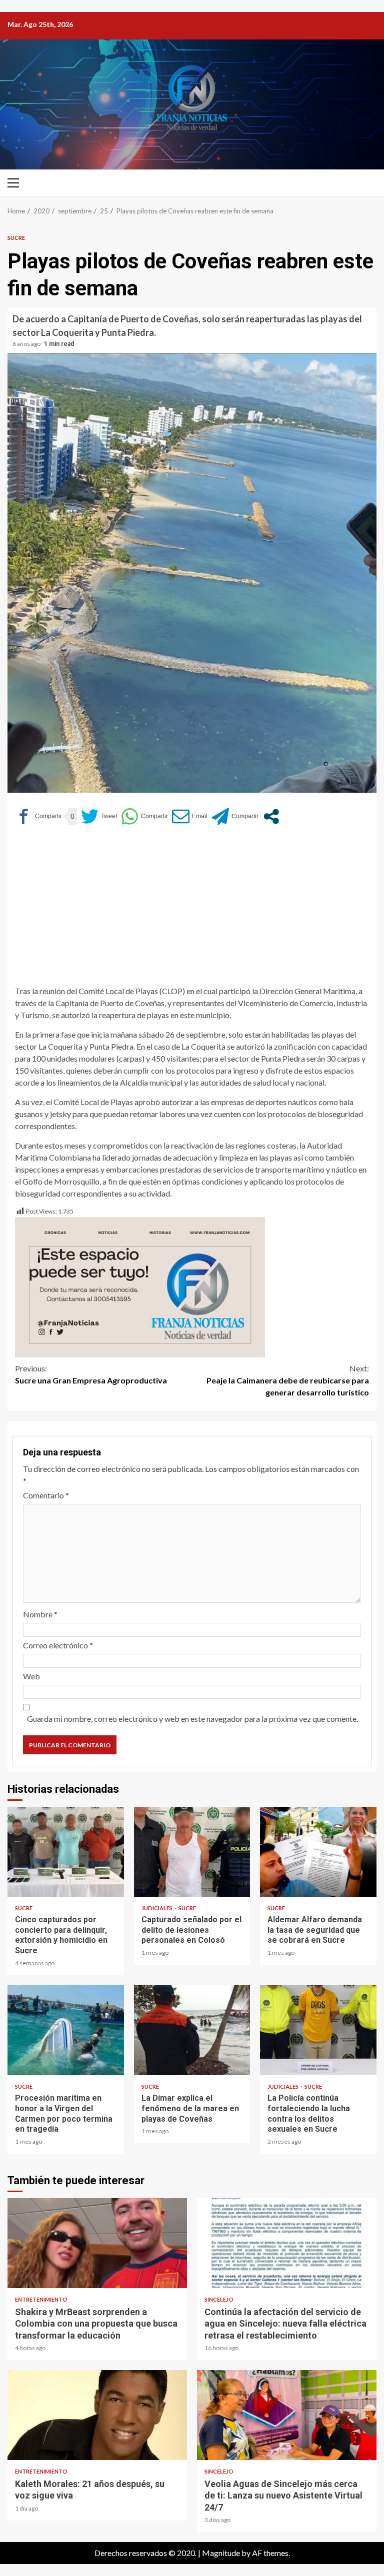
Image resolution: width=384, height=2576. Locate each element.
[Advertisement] (192, 910)
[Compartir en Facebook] (38, 816)
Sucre (16, 238)
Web (31, 1676)
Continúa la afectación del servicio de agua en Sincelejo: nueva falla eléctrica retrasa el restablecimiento (287, 2243)
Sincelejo (219, 2299)
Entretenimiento (41, 2299)
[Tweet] (99, 816)
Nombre (40, 1614)
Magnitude (221, 2553)
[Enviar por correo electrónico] (190, 816)
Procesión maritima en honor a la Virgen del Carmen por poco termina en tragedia (66, 2030)
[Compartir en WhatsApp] (144, 816)
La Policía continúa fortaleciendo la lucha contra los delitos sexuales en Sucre (318, 2030)
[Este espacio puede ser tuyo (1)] (140, 1286)
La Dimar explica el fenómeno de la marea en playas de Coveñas (192, 2030)
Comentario (46, 1495)
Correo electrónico (58, 1645)
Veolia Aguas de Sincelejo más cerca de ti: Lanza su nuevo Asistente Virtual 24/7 (287, 2415)
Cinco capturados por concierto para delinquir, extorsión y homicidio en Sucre (66, 1852)
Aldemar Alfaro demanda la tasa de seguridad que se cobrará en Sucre (318, 1852)
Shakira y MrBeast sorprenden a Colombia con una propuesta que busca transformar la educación (97, 2243)
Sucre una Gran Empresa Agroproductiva (91, 1374)
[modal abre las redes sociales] (271, 816)
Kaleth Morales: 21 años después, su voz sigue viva (97, 2415)
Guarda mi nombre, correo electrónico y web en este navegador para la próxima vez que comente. (192, 1719)
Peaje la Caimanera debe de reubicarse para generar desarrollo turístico (288, 1380)
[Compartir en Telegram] (235, 816)
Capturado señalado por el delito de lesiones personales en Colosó (192, 1852)
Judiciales (157, 1908)
